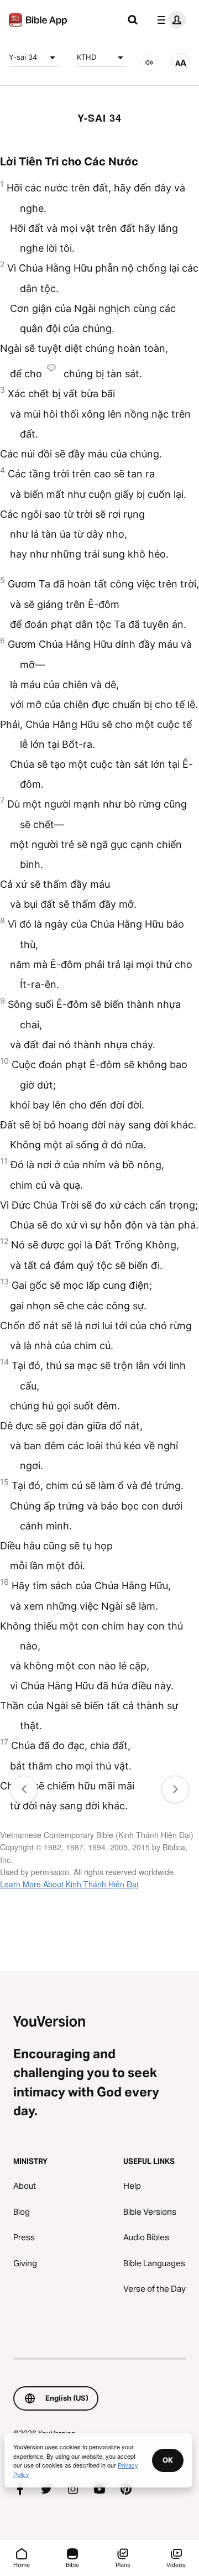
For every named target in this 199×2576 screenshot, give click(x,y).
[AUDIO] (149, 63)
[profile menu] (169, 20)
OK (168, 2460)
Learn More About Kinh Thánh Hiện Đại (69, 1884)
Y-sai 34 (23, 57)
